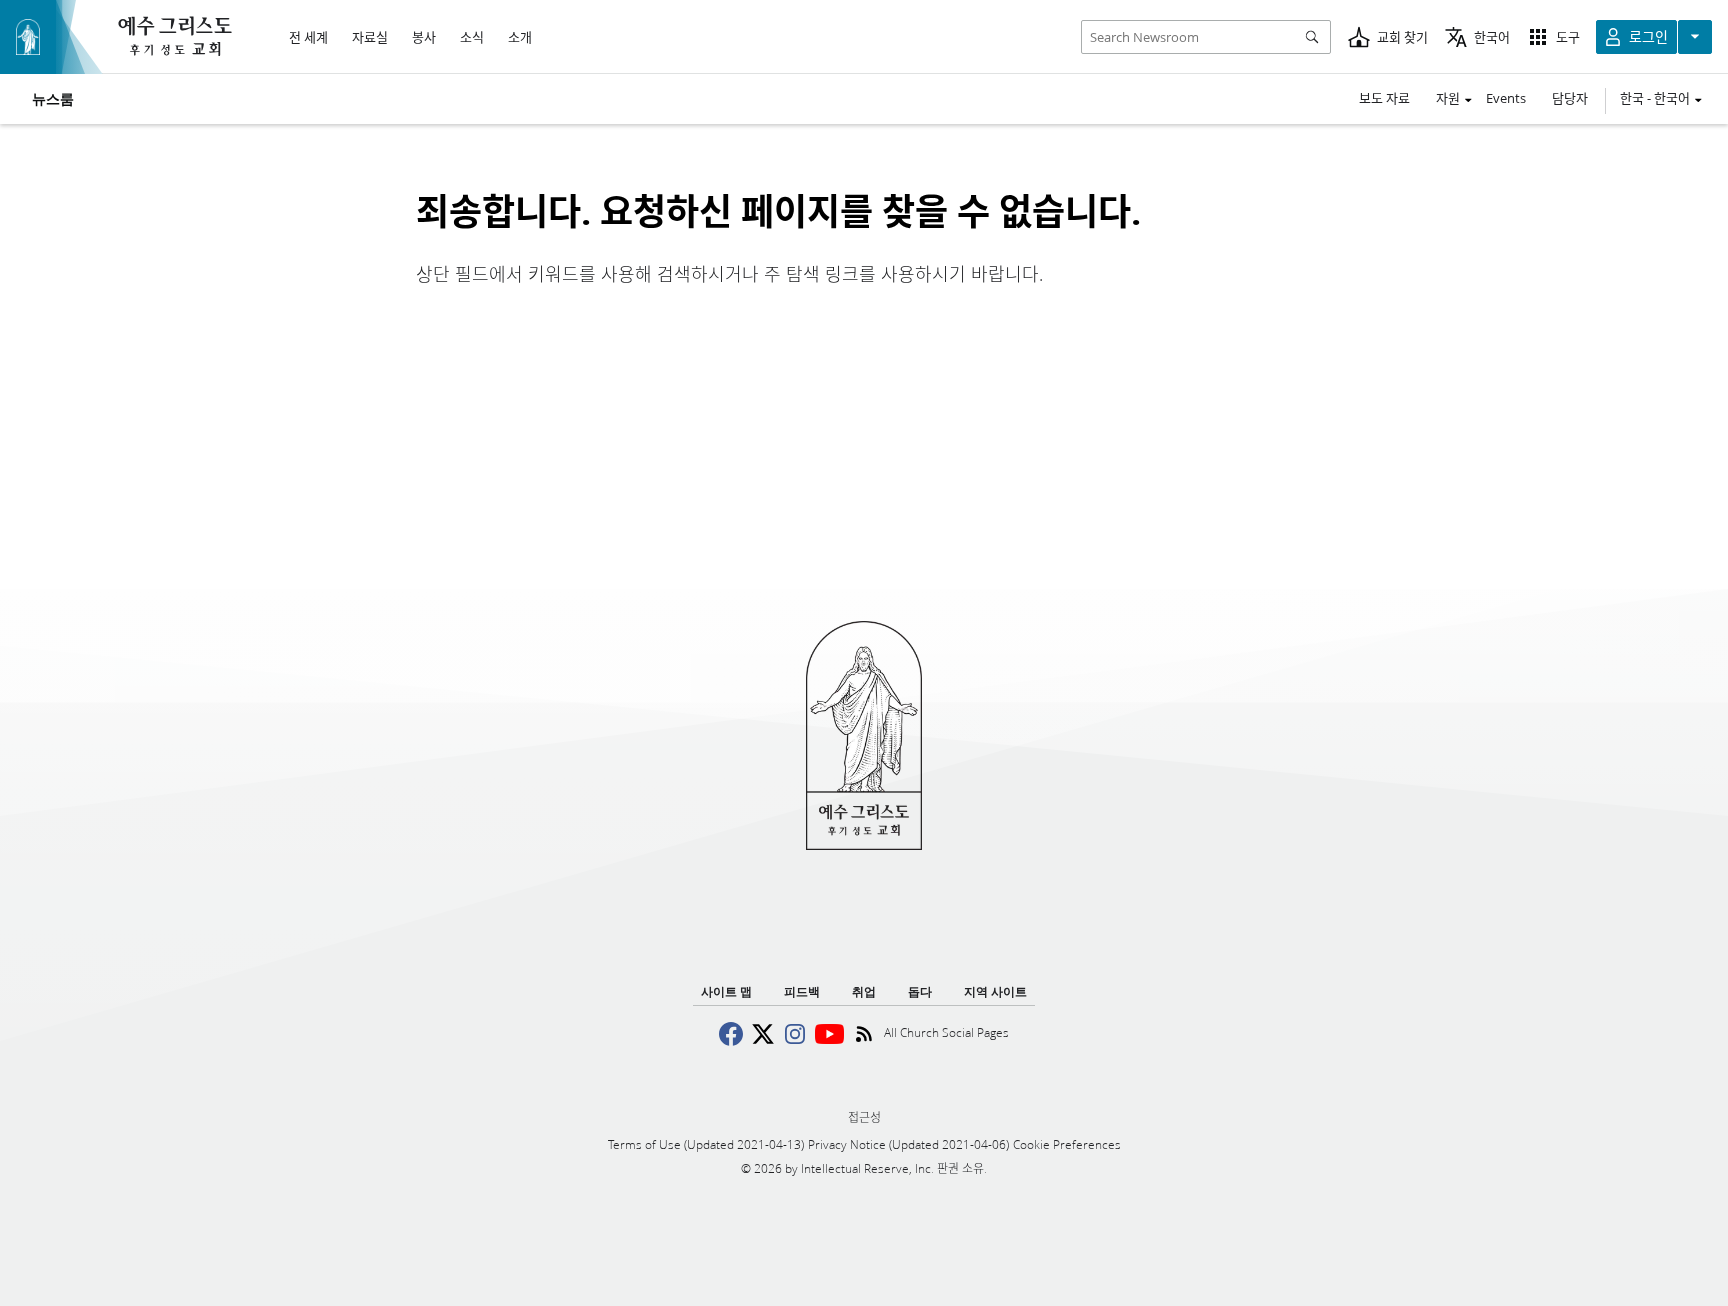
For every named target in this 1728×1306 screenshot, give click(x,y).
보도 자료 (1384, 98)
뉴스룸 (53, 99)
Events (1506, 98)
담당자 (1570, 98)
